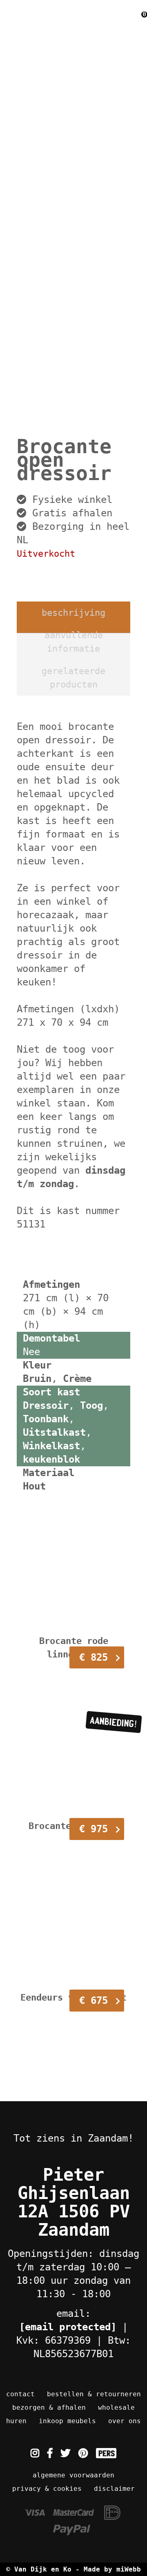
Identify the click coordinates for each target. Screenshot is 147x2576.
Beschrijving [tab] (73, 613)
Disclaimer (114, 2489)
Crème (77, 1379)
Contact (20, 2394)
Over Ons (125, 2421)
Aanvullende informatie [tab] (74, 642)
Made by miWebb (112, 2569)
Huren (16, 2421)
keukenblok (51, 1459)
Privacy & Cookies (47, 2489)
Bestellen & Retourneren (94, 2394)
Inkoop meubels (67, 2421)
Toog (91, 1406)
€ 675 (94, 2001)
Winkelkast (51, 1446)
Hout (34, 1486)
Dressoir (46, 1406)
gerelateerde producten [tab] (73, 678)
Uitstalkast (54, 1432)
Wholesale (116, 2407)
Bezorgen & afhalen (49, 2407)
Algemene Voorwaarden (73, 2475)
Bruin (37, 1379)
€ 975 (94, 1829)
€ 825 (94, 1657)
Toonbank (46, 1419)
